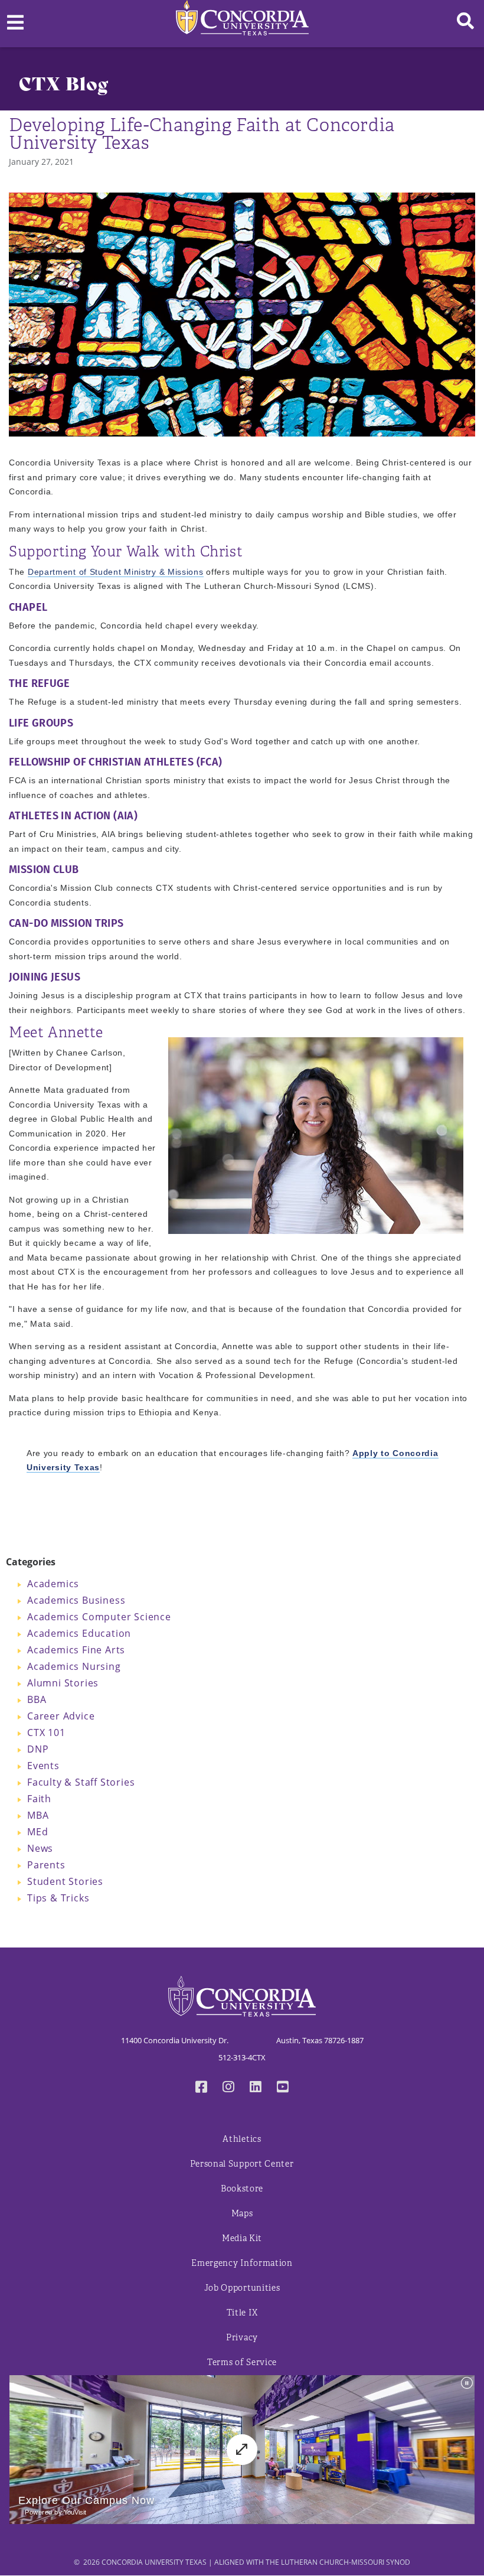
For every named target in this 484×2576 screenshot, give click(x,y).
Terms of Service (242, 2362)
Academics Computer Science (99, 1616)
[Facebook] (201, 2088)
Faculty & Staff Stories (81, 1782)
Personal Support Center (242, 2164)
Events (43, 1765)
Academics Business (76, 1600)
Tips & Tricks (58, 1898)
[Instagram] (228, 2088)
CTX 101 (46, 1732)
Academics (53, 1583)
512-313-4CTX (242, 2057)
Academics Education (79, 1633)
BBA (37, 1699)
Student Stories (65, 1881)
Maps (242, 2214)
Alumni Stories (63, 1683)
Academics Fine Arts (76, 1650)
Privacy (242, 2338)
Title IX (242, 2313)
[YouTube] (283, 2088)
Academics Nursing (74, 1666)
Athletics (242, 2139)
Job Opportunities (242, 2288)
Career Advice (61, 1716)
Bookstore (242, 2189)
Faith (39, 1798)
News (40, 1848)
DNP (38, 1749)
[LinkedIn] (256, 2088)
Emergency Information (242, 2263)
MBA (38, 1815)
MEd (37, 1831)
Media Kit (242, 2238)
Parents (46, 1865)
